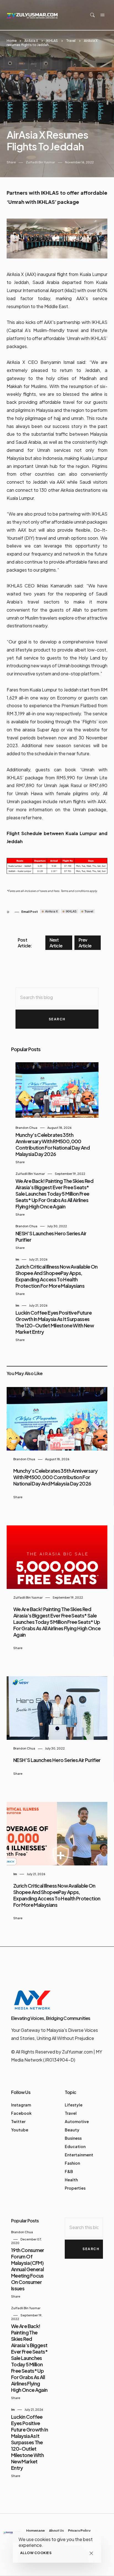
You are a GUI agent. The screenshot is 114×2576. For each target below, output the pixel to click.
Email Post (30, 912)
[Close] (91, 2553)
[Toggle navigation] (102, 15)
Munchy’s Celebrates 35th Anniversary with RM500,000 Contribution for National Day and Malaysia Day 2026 (53, 1144)
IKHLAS (52, 41)
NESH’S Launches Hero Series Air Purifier (57, 1760)
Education (75, 2146)
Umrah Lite (96, 778)
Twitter (18, 2121)
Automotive (77, 2121)
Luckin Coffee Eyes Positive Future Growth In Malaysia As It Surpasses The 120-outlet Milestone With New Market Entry (55, 1322)
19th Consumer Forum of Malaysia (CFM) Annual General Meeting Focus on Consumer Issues (28, 2269)
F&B (69, 2171)
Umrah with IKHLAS (87, 338)
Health (71, 2180)
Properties (75, 2188)
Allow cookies (36, 2553)
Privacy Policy (79, 2531)
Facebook (21, 2113)
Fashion (72, 2163)
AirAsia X (31, 41)
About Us (56, 2531)
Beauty (72, 2130)
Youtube (20, 2130)
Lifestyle (74, 2105)
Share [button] (11, 162)
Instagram (21, 2105)
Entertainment (79, 2155)
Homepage (36, 2531)
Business (73, 2138)
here (37, 817)
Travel (71, 41)
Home (12, 41)
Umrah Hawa (29, 793)
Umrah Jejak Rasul (63, 785)
